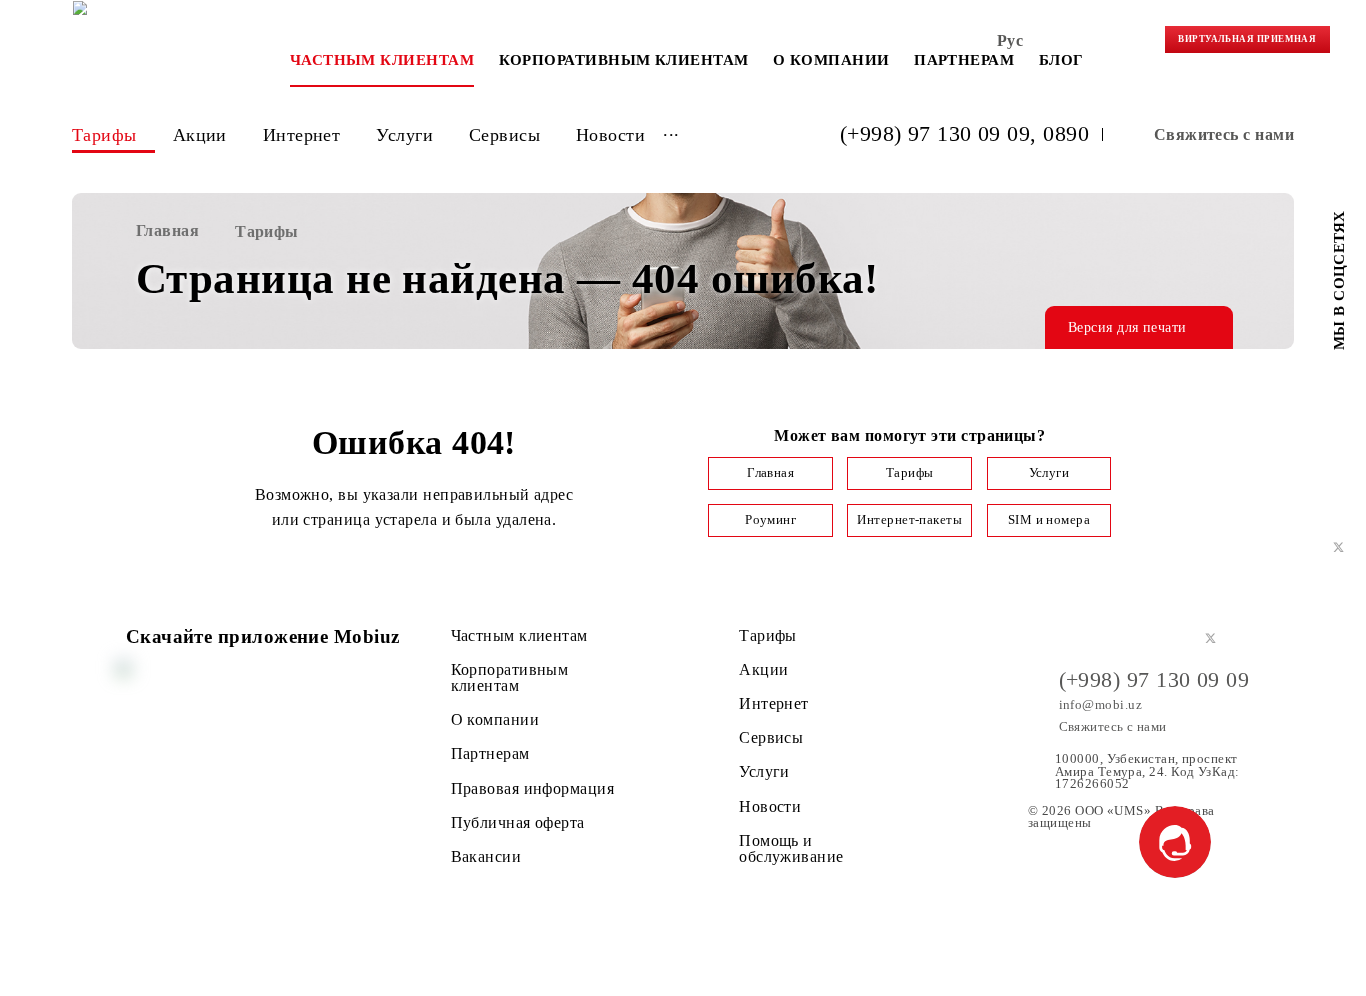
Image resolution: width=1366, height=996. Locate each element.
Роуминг (770, 520)
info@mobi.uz (1100, 705)
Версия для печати (1127, 327)
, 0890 (1059, 135)
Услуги (404, 135)
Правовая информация (533, 789)
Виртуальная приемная (1247, 39)
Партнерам (964, 60)
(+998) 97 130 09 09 (935, 135)
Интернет (302, 135)
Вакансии (486, 857)
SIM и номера (1049, 520)
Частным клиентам (382, 60)
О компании (831, 60)
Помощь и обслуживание (791, 849)
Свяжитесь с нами (1224, 135)
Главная (770, 473)
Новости (610, 135)
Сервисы (504, 135)
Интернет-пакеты (909, 520)
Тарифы (104, 135)
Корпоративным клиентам (624, 60)
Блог (1061, 60)
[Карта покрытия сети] (1131, 44)
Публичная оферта (518, 823)
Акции (200, 135)
